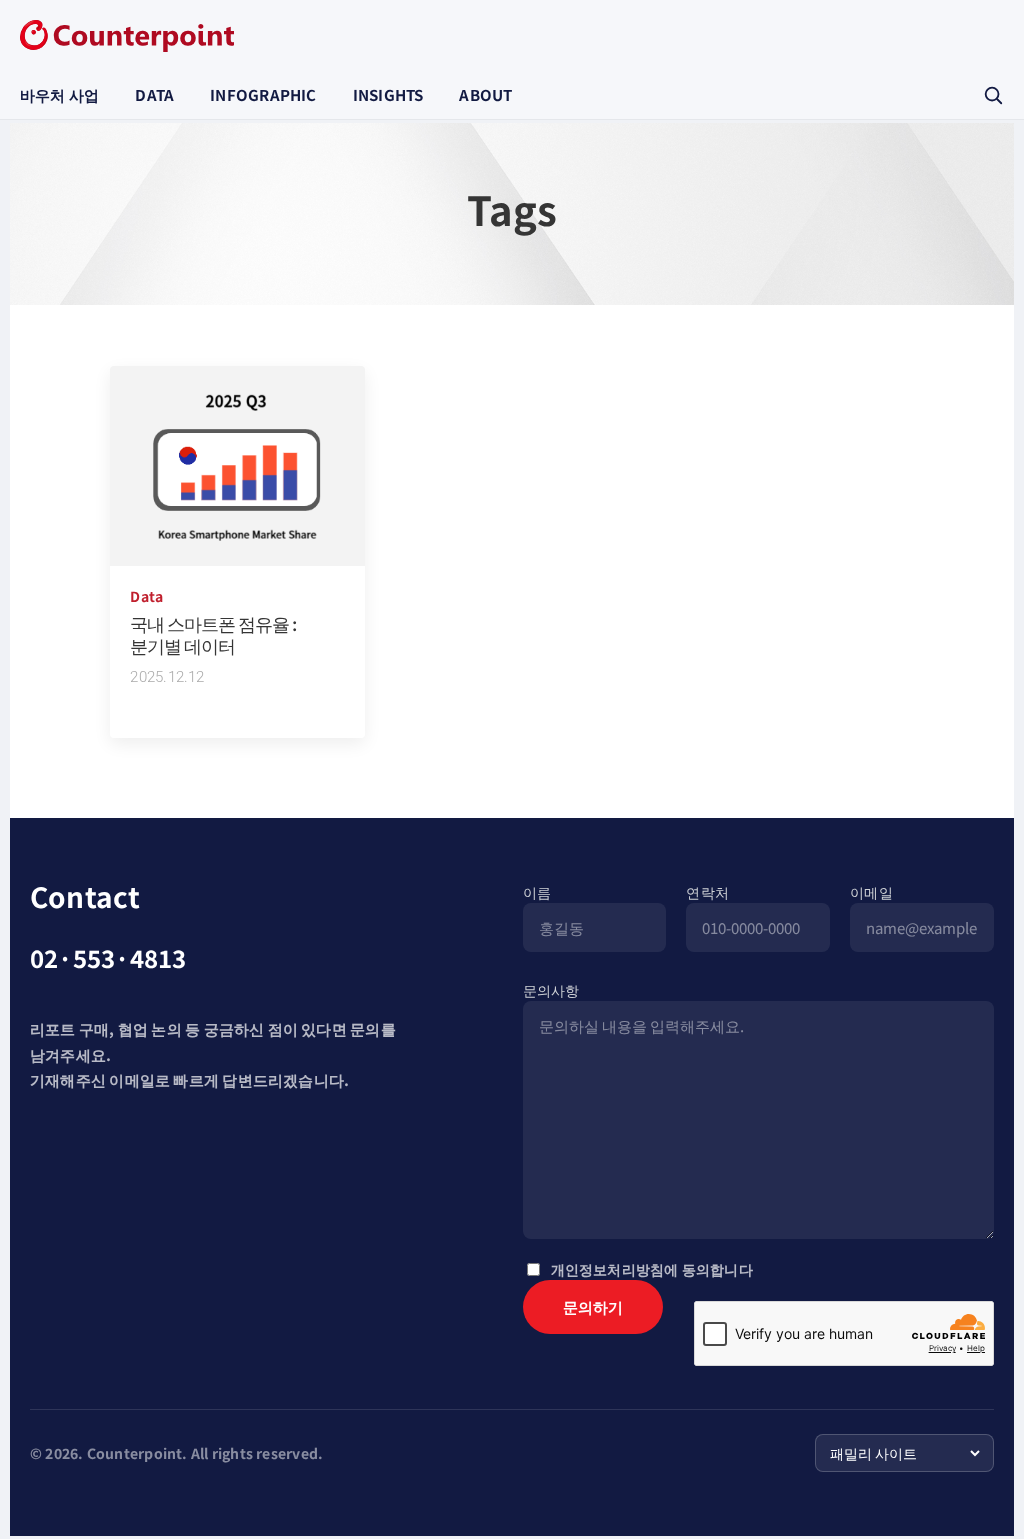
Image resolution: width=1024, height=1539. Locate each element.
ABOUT (485, 94)
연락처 (707, 892)
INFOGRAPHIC (263, 94)
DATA (154, 94)
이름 (537, 892)
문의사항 (551, 990)
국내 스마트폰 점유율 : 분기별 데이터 (213, 634)
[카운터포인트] (127, 36)
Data (146, 596)
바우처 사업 (59, 94)
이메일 (871, 892)
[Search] (993, 95)
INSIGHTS (388, 94)
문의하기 (593, 1306)
